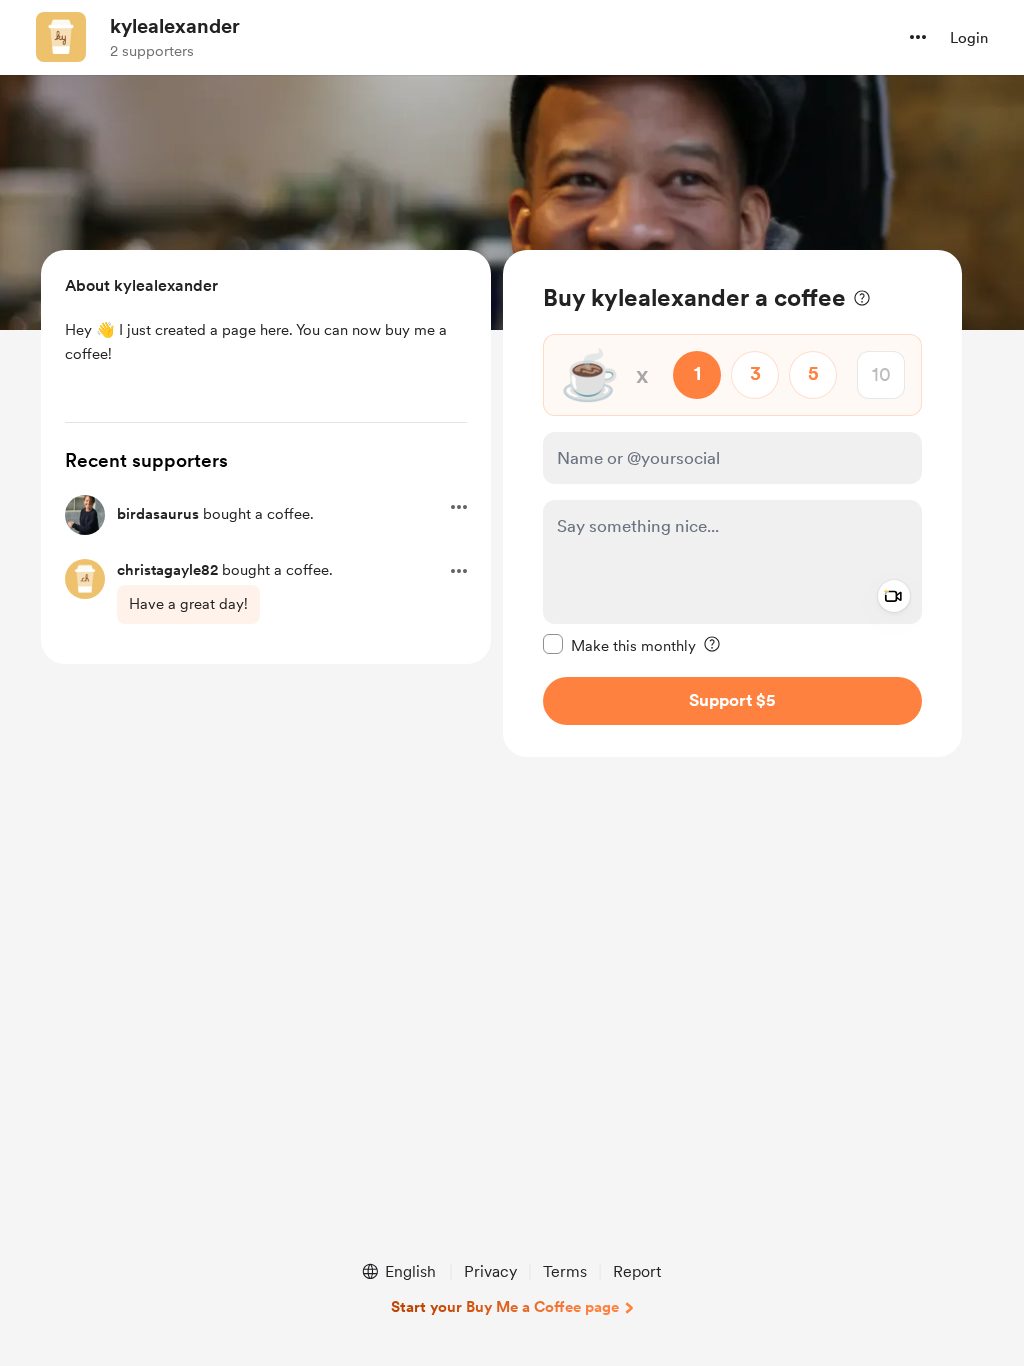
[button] (918, 37)
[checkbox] (619, 645)
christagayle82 (167, 570)
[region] (732, 503)
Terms (565, 1271)
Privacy (490, 1271)
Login (969, 38)
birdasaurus (158, 514)
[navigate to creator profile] (61, 37)
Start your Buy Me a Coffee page (505, 1307)
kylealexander (175, 26)
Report (637, 1271)
